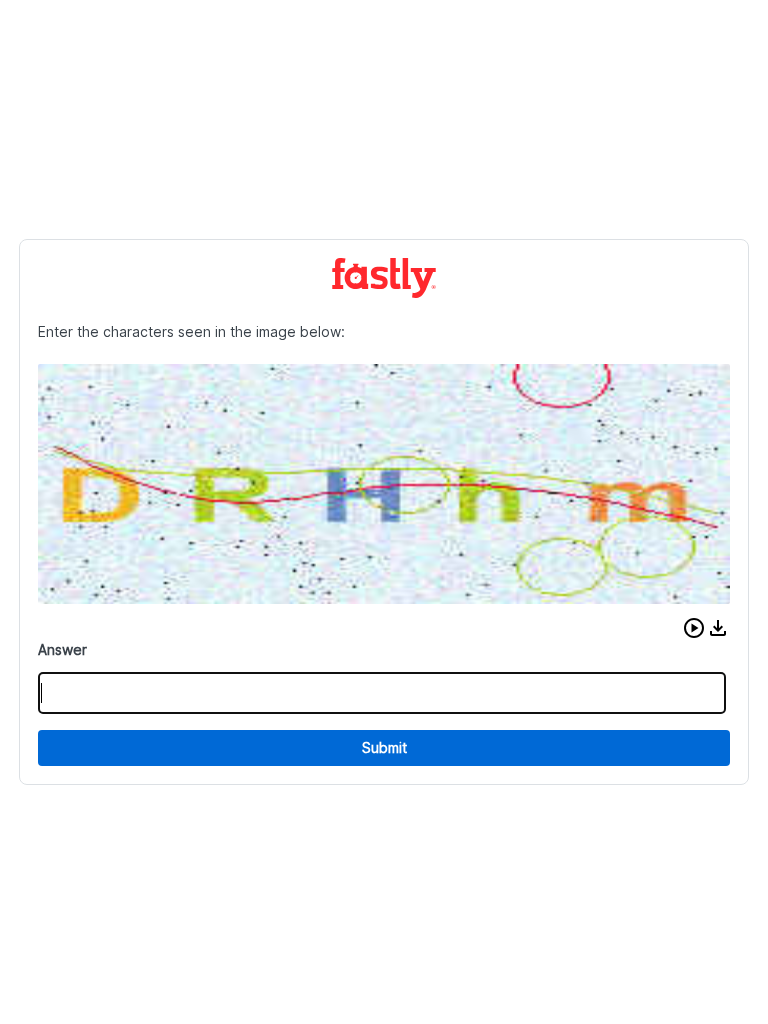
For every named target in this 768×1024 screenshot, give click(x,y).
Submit (384, 747)
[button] (694, 628)
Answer (62, 649)
